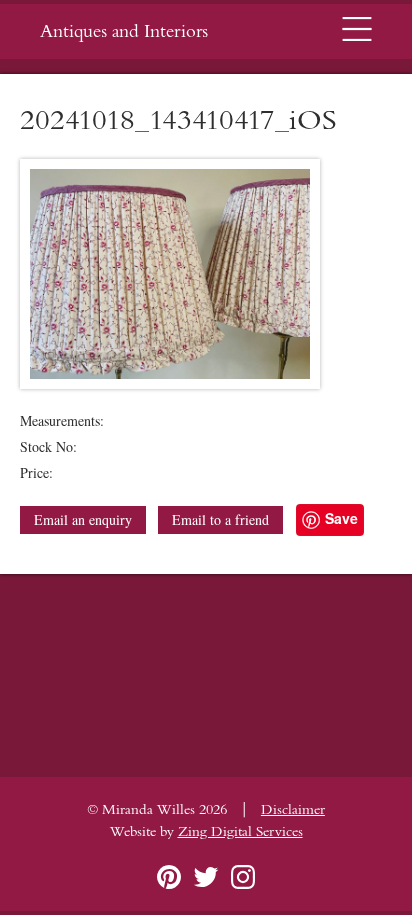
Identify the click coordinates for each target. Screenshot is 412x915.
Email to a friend (220, 519)
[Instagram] (243, 877)
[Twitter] (206, 877)
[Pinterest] (169, 877)
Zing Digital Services (240, 832)
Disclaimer (293, 810)
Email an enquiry (83, 519)
